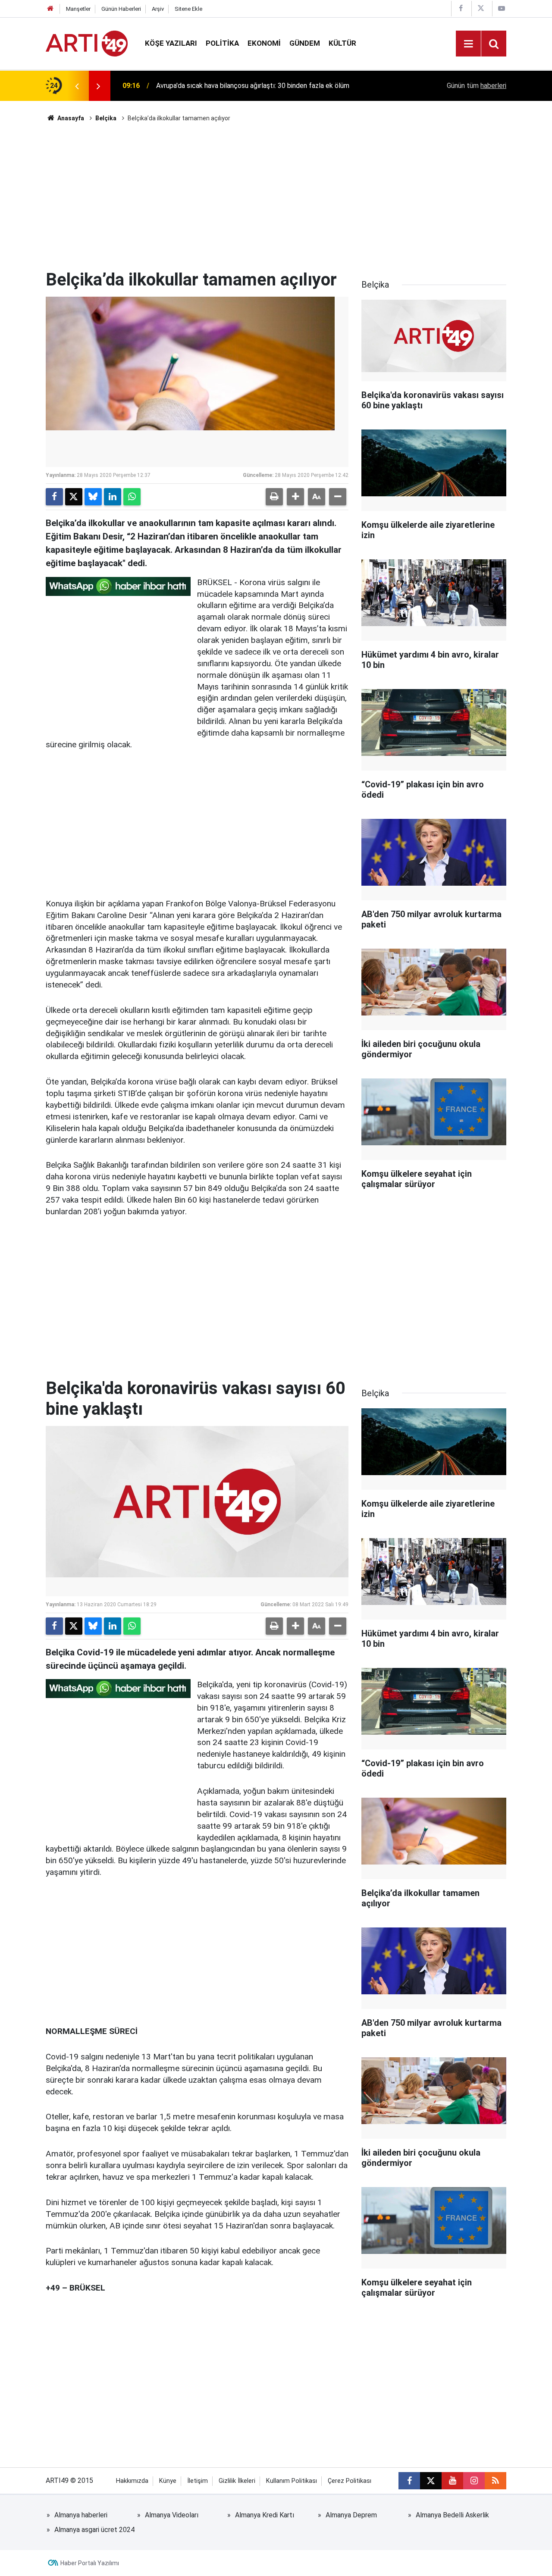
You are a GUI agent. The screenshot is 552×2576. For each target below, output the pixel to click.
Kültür (342, 43)
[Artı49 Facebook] (461, 8)
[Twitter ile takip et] (431, 2481)
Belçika (106, 118)
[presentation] (77, 86)
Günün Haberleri (121, 9)
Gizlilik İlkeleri (237, 2481)
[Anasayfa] (50, 9)
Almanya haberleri (81, 2515)
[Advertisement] (276, 196)
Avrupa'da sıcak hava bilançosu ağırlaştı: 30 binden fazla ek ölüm (253, 85)
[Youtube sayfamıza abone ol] (452, 2481)
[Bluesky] (93, 497)
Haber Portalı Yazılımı (90, 2563)
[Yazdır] (274, 497)
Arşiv (158, 9)
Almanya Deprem (351, 2515)
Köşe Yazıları (171, 43)
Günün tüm (477, 86)
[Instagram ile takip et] (474, 2481)
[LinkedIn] (113, 497)
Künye (168, 2481)
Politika (222, 43)
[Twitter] (74, 497)
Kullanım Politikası (292, 2481)
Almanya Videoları (172, 2515)
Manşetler (78, 9)
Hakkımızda (132, 2481)
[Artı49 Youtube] (502, 8)
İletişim (198, 2481)
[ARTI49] (87, 43)
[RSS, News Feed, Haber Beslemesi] (496, 2481)
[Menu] (468, 44)
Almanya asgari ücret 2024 (94, 2530)
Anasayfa (70, 118)
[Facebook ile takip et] (409, 2481)
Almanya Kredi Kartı (265, 2515)
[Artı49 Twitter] (481, 8)
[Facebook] (54, 497)
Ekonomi (264, 43)
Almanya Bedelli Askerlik (452, 2515)
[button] (295, 497)
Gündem (305, 43)
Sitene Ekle (188, 9)
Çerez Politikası (350, 2481)
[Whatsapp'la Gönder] (132, 497)
